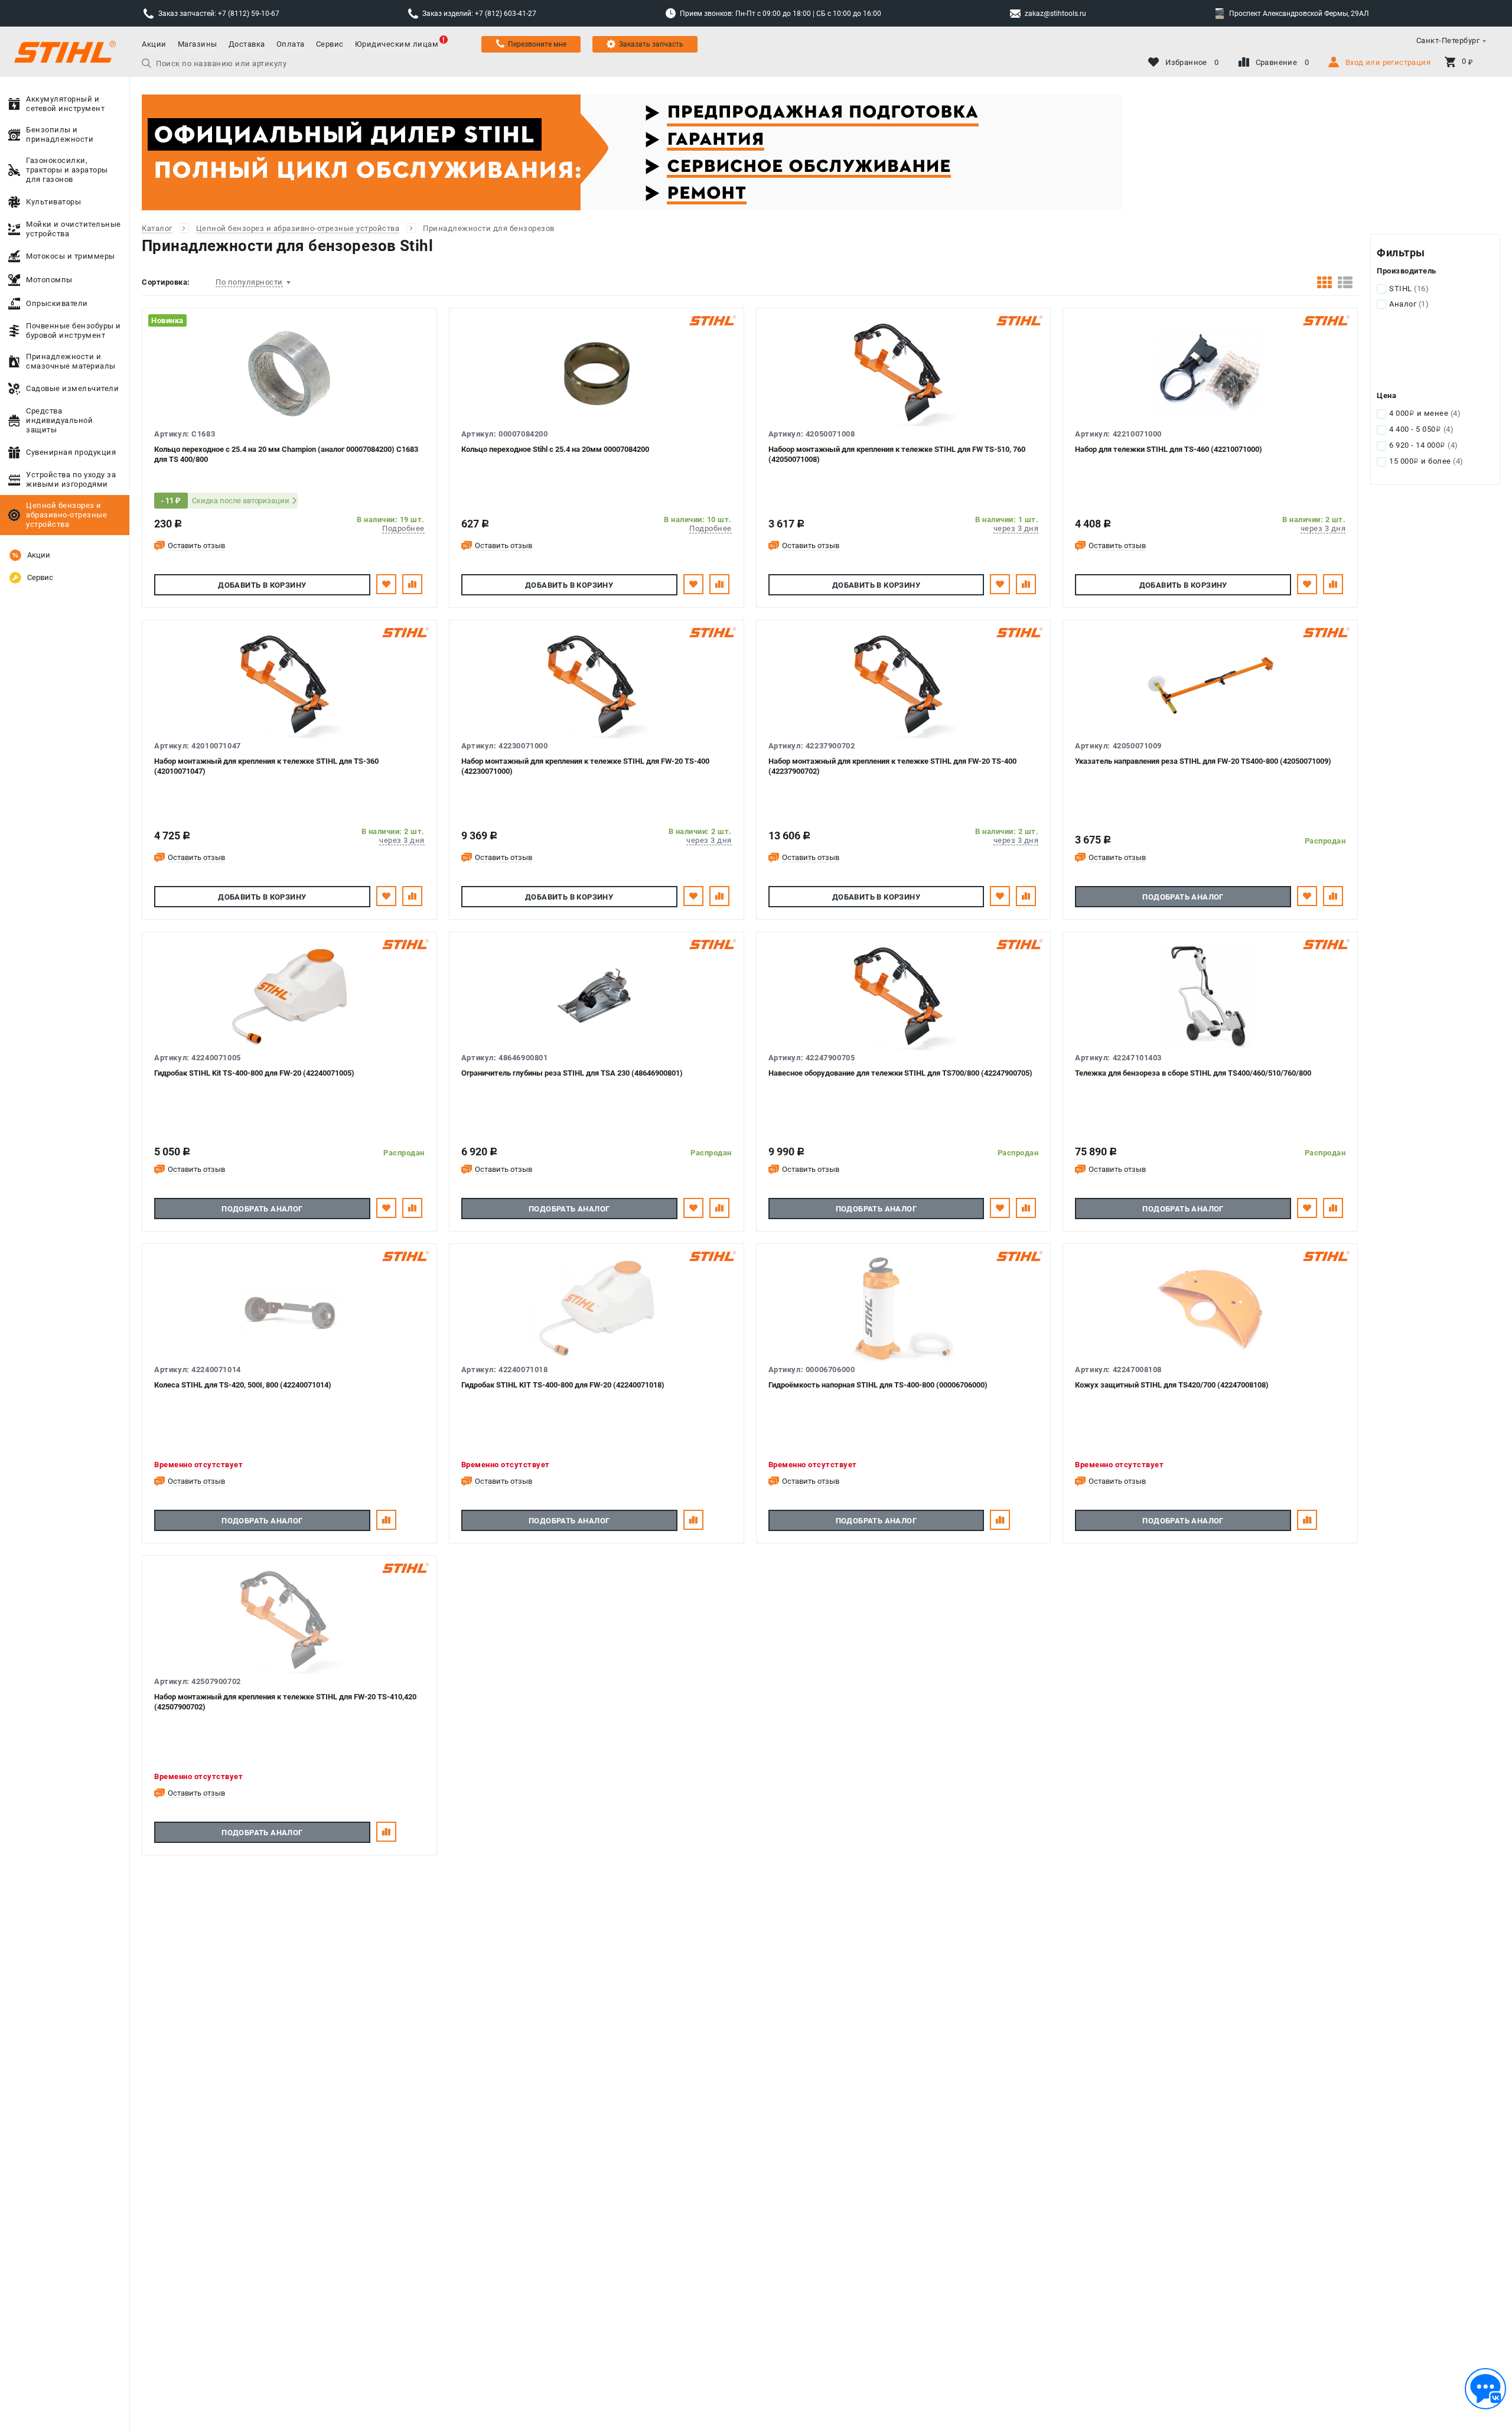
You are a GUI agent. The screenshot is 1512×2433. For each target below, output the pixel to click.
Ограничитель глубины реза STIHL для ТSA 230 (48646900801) (572, 1073)
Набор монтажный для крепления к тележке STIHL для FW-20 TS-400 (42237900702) (892, 766)
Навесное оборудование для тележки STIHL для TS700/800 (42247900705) (900, 1073)
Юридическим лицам (397, 44)
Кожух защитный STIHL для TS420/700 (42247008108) (1172, 1385)
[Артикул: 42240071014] (289, 1309)
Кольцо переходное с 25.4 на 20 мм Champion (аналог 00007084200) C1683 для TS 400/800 (286, 454)
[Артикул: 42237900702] (904, 685)
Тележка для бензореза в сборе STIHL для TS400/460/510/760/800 (1193, 1073)
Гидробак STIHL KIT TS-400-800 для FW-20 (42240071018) (563, 1385)
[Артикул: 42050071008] (904, 373)
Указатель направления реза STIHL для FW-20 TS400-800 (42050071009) (1203, 761)
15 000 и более (1426, 461)
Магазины (198, 44)
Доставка (247, 44)
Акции (154, 44)
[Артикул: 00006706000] (904, 1309)
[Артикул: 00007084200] (597, 373)
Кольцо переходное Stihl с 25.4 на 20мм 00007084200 (555, 449)
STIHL (1409, 289)
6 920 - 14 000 (1424, 445)
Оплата (291, 44)
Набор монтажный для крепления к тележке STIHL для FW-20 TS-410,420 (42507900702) (285, 1702)
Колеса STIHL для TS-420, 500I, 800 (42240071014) (243, 1385)
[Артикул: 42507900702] (289, 1621)
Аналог (1409, 304)
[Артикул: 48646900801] (597, 997)
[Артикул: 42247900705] (904, 997)
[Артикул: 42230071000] (597, 685)
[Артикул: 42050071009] (1210, 685)
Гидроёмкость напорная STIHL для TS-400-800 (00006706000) (878, 1385)
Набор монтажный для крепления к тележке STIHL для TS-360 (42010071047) (266, 766)
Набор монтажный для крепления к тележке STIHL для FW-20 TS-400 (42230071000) (585, 766)
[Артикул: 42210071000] (1210, 373)
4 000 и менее (1425, 413)
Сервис (330, 44)
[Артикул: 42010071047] (289, 685)
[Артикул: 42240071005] (289, 997)
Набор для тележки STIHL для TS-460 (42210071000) (1169, 449)
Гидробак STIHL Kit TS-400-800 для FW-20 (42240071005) (254, 1073)
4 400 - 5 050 (1421, 429)
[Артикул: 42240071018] (597, 1309)
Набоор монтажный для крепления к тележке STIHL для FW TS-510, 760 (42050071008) (897, 454)
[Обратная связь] (1485, 2389)
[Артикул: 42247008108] (1210, 1309)
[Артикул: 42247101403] (1210, 997)
